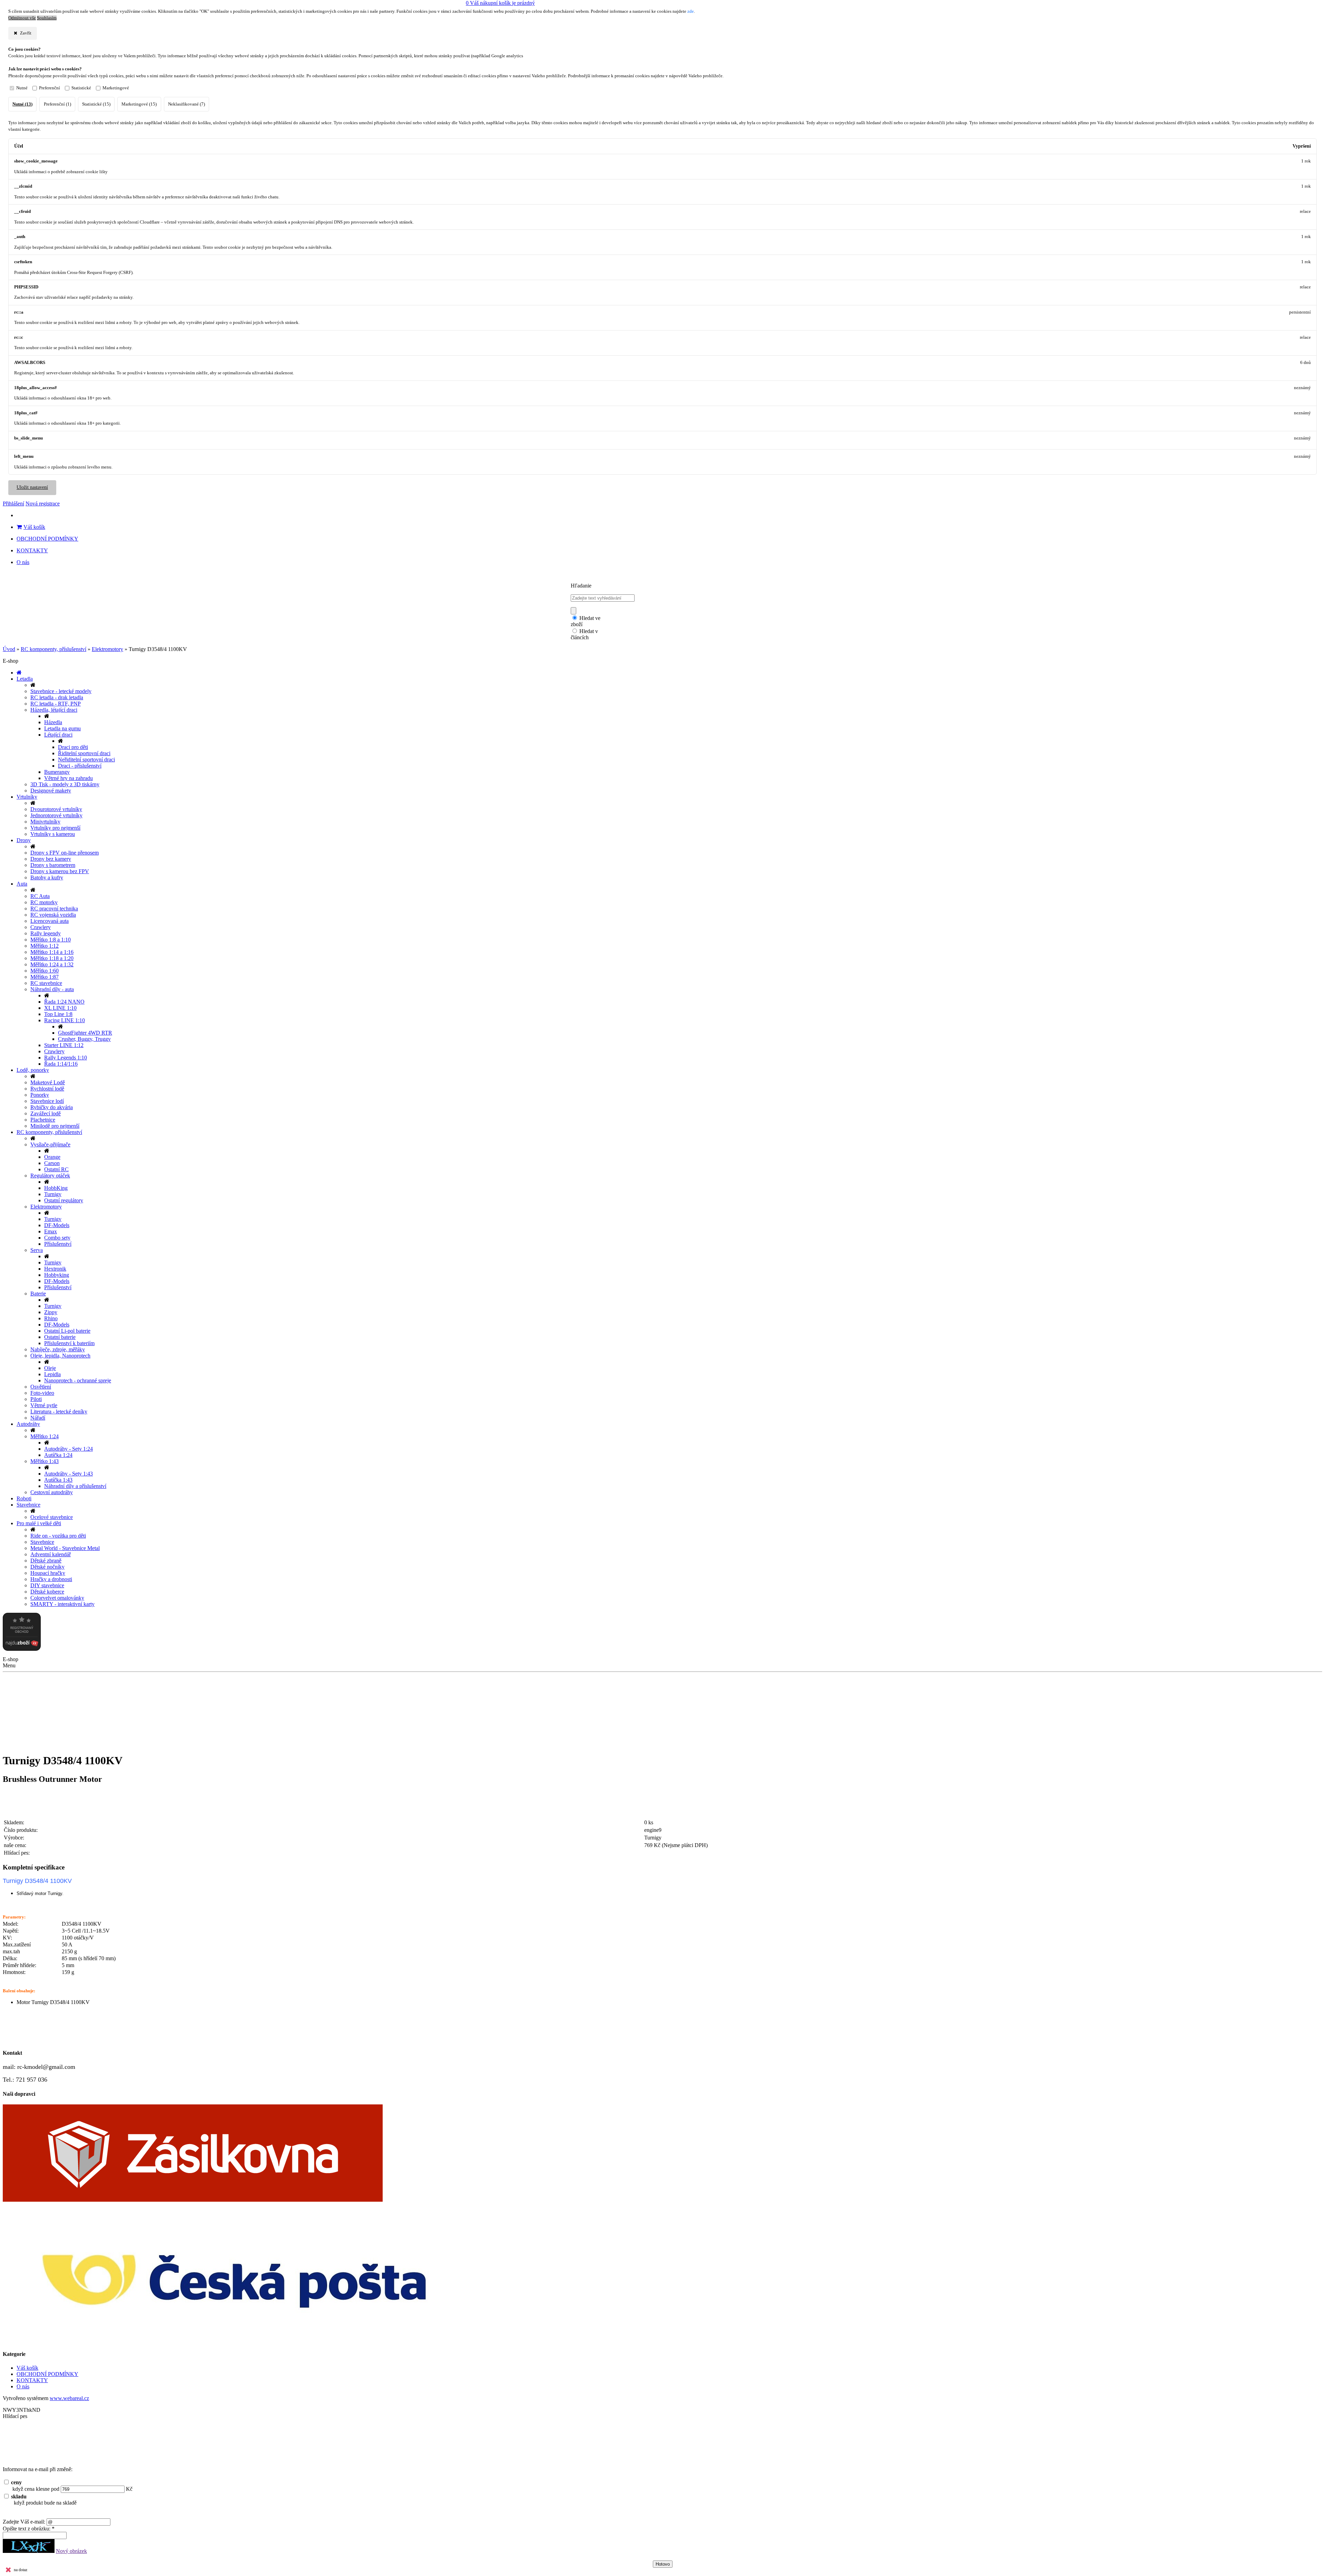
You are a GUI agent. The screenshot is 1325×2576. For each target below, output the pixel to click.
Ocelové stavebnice (52, 1517)
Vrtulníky (27, 797)
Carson (52, 1163)
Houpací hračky (48, 1573)
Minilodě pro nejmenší (55, 1126)
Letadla (25, 679)
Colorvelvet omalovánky (57, 1598)
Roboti (24, 1498)
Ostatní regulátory (64, 1200)
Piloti (36, 1399)
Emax (51, 1231)
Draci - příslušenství (80, 766)
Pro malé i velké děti (39, 1523)
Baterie (38, 1294)
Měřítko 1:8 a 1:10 (51, 940)
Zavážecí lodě (46, 1113)
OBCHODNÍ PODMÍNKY (47, 539)
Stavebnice (28, 1505)
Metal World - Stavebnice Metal (65, 1548)
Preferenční (50, 88)
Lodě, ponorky (33, 1070)
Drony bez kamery (51, 859)
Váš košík (34, 527)
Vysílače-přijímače (50, 1144)
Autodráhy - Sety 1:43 (68, 1474)
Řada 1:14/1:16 (61, 1064)
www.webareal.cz (69, 2398)
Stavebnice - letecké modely (61, 691)
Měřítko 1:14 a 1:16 (52, 952)
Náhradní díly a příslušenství (75, 1486)
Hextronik (55, 1269)
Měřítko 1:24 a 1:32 (52, 964)
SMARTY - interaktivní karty (62, 1604)
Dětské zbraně (46, 1561)
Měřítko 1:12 (45, 946)
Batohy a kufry (47, 877)
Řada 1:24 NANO (64, 1002)
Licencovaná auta (50, 921)
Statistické (81, 88)
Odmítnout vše (22, 18)
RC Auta (40, 896)
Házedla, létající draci (54, 710)
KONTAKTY (32, 550)
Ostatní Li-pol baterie (67, 1331)
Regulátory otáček (50, 1176)
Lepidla (52, 1374)
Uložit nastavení (32, 487)
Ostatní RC (56, 1169)
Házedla (53, 722)
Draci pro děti (73, 747)
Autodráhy (28, 1424)
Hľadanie (581, 586)
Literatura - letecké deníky (59, 1412)
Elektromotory (107, 649)
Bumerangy (57, 772)
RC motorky (44, 902)
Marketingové (116, 88)
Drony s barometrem (53, 865)
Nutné (22, 88)
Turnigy (53, 1194)
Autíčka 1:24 (58, 1455)
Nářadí (38, 1418)
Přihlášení (13, 504)
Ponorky (40, 1095)
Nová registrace (43, 504)
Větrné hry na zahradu (68, 778)
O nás (23, 562)
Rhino (51, 1318)
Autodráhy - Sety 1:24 (68, 1449)
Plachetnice (43, 1120)
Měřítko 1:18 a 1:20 (52, 958)
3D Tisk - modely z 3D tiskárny (65, 784)
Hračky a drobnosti (51, 1579)
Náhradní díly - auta (52, 989)
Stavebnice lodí (47, 1101)
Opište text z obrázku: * (29, 2529)
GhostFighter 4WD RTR (85, 1033)
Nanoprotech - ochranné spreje (78, 1380)
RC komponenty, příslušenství (53, 649)
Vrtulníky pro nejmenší (55, 828)
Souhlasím (47, 18)
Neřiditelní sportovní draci (86, 759)
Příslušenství (58, 1244)
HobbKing (56, 1188)
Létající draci (58, 735)
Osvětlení (41, 1387)
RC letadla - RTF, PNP (56, 704)
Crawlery (41, 927)
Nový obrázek (71, 2551)
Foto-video (42, 1393)
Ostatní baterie (60, 1337)
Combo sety (57, 1238)
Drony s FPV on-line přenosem (65, 853)
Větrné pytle (44, 1405)
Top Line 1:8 (58, 1014)
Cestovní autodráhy (52, 1492)
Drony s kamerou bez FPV (60, 871)
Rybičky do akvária (52, 1107)
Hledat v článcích (584, 634)
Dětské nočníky (47, 1567)
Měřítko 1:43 (45, 1461)
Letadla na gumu (62, 728)
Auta (22, 884)
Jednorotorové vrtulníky (56, 815)
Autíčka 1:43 (58, 1480)
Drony (24, 840)
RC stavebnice (46, 983)
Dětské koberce (47, 1592)
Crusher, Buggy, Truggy (84, 1039)
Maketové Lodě (48, 1082)
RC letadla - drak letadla (57, 697)
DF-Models (57, 1225)
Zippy (51, 1312)
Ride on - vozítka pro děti (58, 1536)
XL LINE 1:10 (60, 1008)
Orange (52, 1157)
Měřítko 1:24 (45, 1436)
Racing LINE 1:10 (65, 1020)
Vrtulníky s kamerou (53, 834)
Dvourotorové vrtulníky (56, 809)
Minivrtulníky (45, 822)
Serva (37, 1250)
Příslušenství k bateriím (69, 1343)
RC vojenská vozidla (53, 915)
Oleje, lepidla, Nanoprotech (60, 1356)
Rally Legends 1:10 (66, 1058)
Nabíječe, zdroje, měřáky (58, 1349)
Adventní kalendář (51, 1554)
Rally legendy (46, 933)
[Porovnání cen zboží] (22, 1649)
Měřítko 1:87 (45, 977)
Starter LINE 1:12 (64, 1045)
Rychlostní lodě (47, 1089)
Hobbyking (57, 1275)
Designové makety (51, 791)
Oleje (50, 1368)
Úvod (9, 649)
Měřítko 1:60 (45, 971)
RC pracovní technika (54, 909)
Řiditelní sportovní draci (84, 753)
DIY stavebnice (47, 1585)
